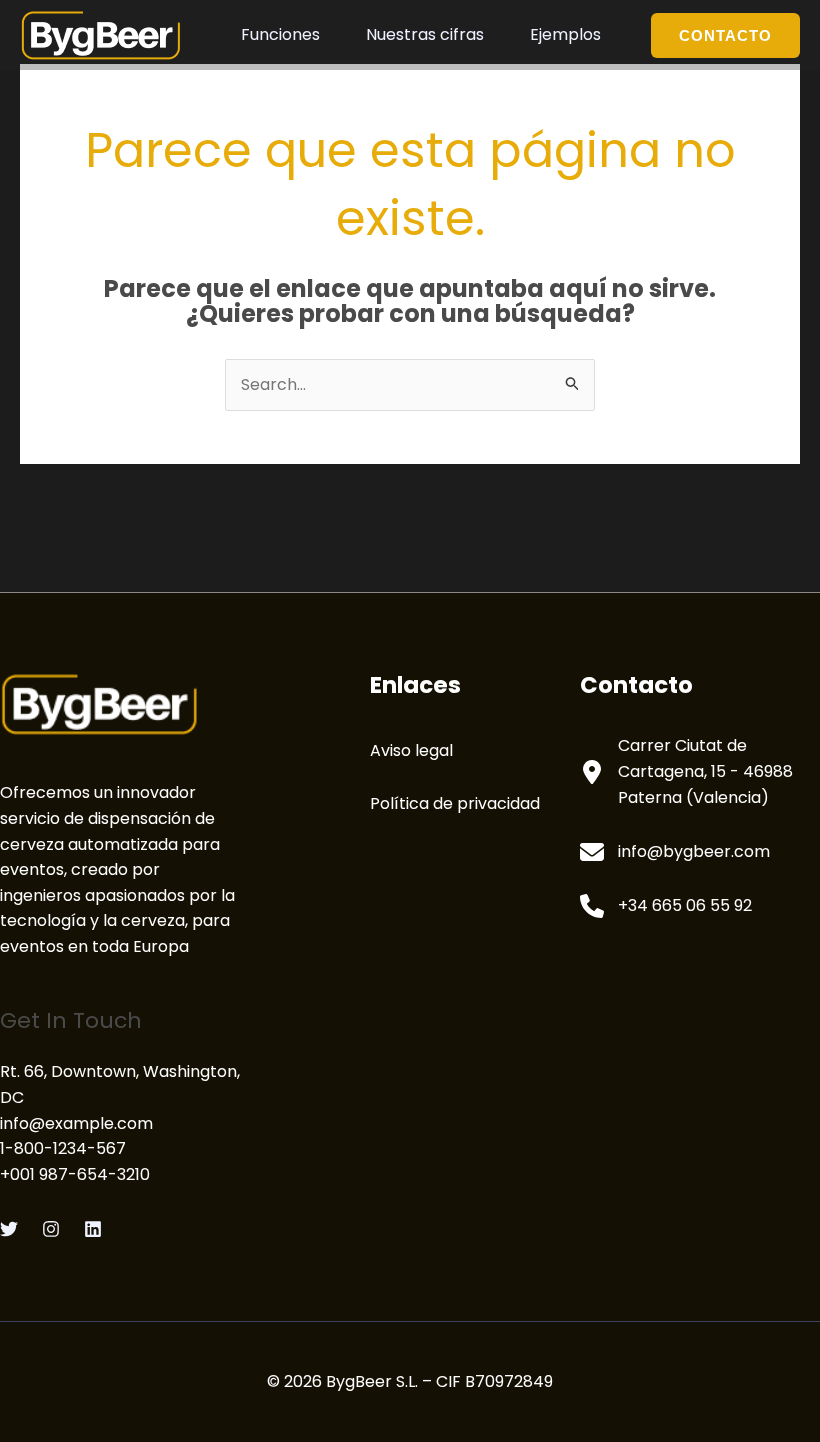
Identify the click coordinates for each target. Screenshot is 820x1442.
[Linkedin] (93, 1229)
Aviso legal (411, 750)
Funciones (280, 34)
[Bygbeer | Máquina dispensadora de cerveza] (101, 33)
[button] (725, 35)
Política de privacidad (455, 803)
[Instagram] (51, 1229)
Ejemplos (565, 34)
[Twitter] (9, 1229)
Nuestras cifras (425, 34)
